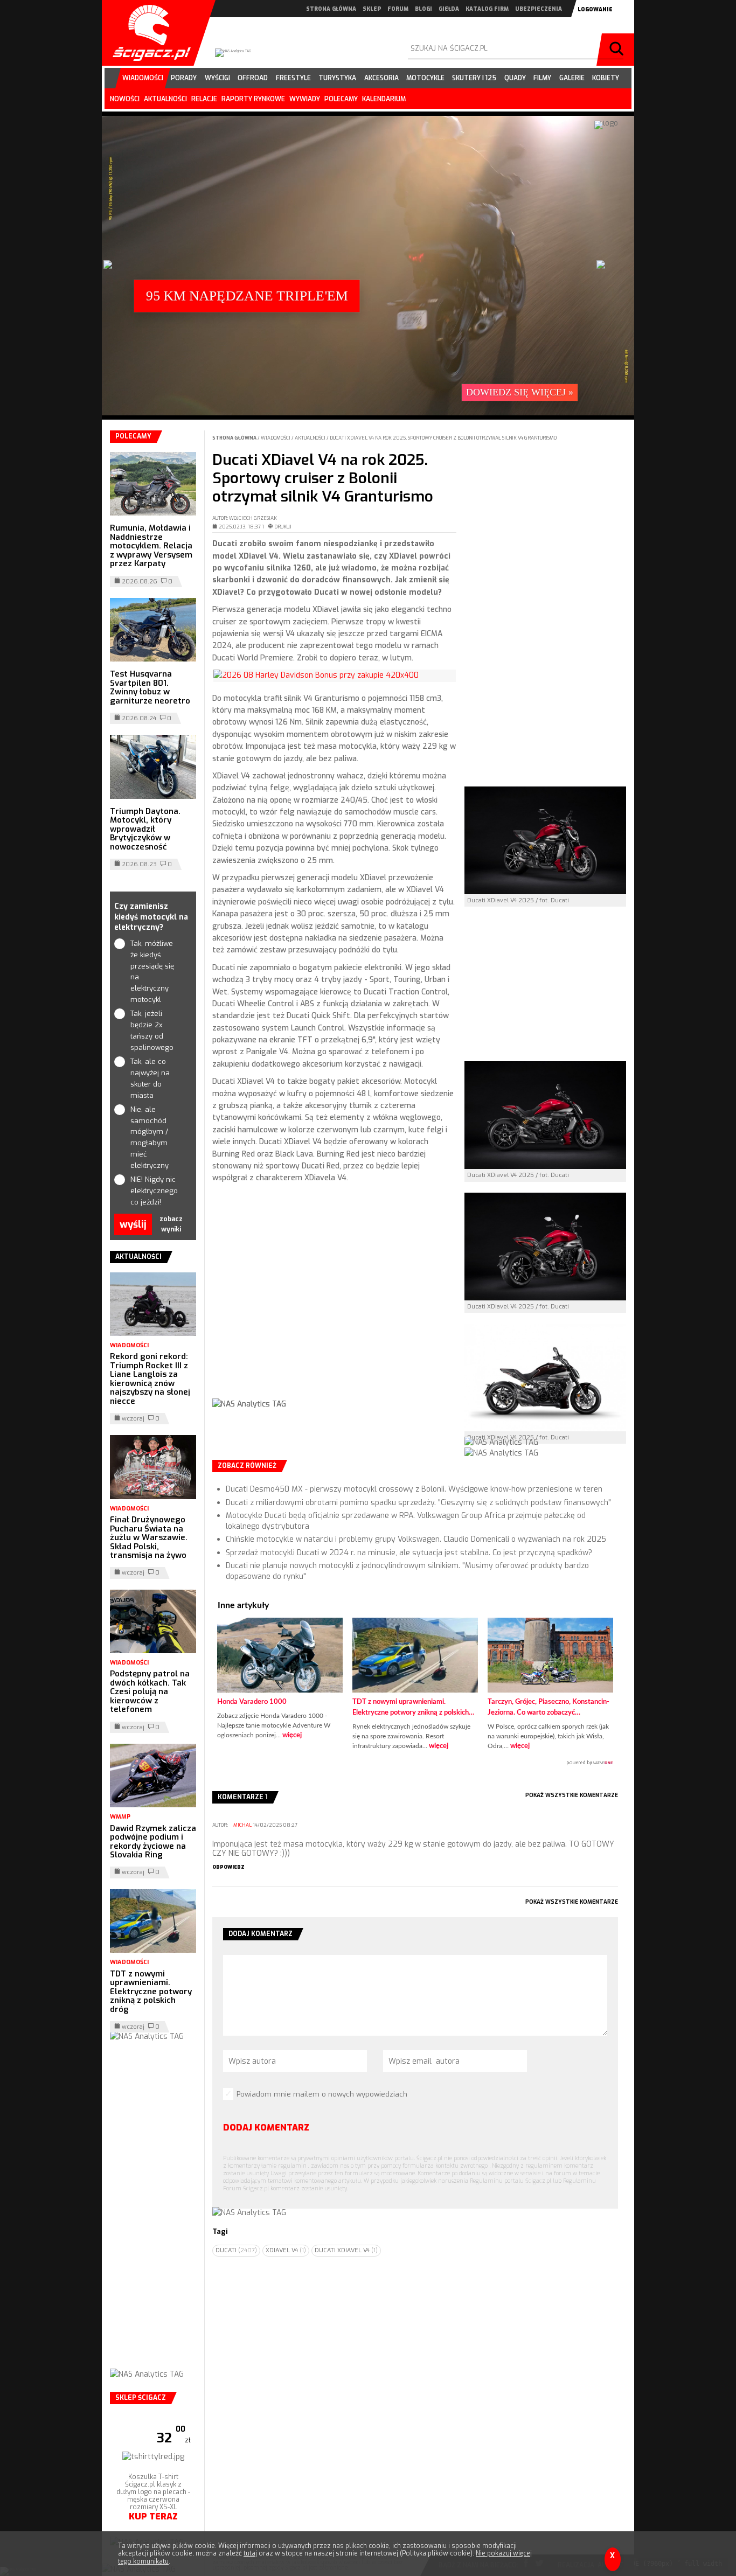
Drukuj (283, 527)
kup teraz (153, 2516)
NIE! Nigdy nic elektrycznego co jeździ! (153, 1191)
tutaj (250, 2553)
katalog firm (487, 9)
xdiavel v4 (286, 2250)
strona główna (331, 9)
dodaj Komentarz (266, 2128)
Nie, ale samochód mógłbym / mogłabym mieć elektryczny (150, 1137)
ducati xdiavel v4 (346, 2250)
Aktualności (311, 438)
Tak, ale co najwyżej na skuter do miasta (150, 1078)
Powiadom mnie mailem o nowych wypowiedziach (322, 2094)
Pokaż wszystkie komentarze (572, 1795)
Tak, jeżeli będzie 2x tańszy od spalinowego (152, 1030)
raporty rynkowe (253, 99)
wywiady (305, 99)
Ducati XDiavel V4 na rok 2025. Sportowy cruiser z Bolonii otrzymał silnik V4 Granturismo (443, 438)
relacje (204, 99)
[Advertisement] (334, 1300)
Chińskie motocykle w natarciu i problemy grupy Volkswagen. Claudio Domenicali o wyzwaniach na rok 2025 (416, 1539)
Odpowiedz (228, 1867)
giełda (449, 9)
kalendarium (384, 99)
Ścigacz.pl (148, 33)
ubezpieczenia (539, 9)
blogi (423, 9)
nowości (125, 99)
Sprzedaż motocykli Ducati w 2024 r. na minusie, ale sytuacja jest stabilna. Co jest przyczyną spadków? (409, 1553)
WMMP (120, 1817)
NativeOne (415, 1763)
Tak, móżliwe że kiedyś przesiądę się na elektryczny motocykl (152, 972)
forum (398, 9)
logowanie (595, 9)
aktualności (165, 99)
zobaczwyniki (171, 1224)
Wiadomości (276, 438)
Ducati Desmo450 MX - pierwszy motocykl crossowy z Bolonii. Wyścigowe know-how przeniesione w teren (414, 1489)
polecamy (341, 99)
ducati (236, 2250)
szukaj (618, 50)
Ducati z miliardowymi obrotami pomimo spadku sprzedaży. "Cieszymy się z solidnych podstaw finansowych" (418, 1503)
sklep (372, 9)
